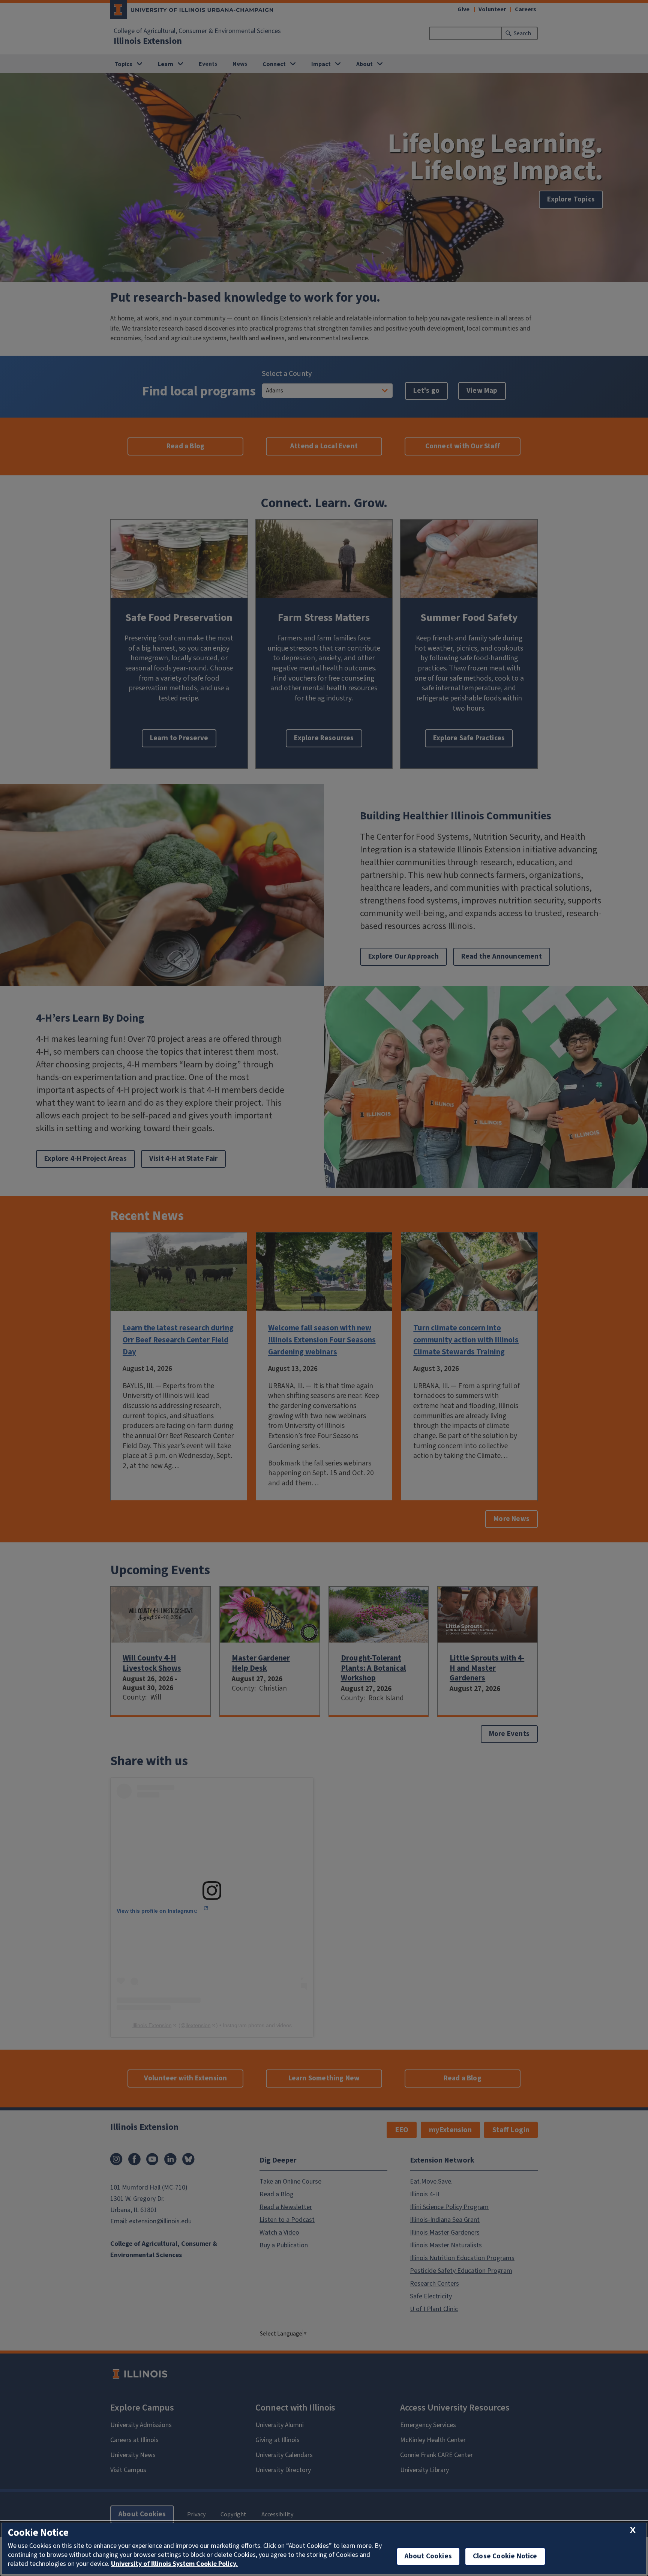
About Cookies (428, 2556)
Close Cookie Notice (505, 2556)
